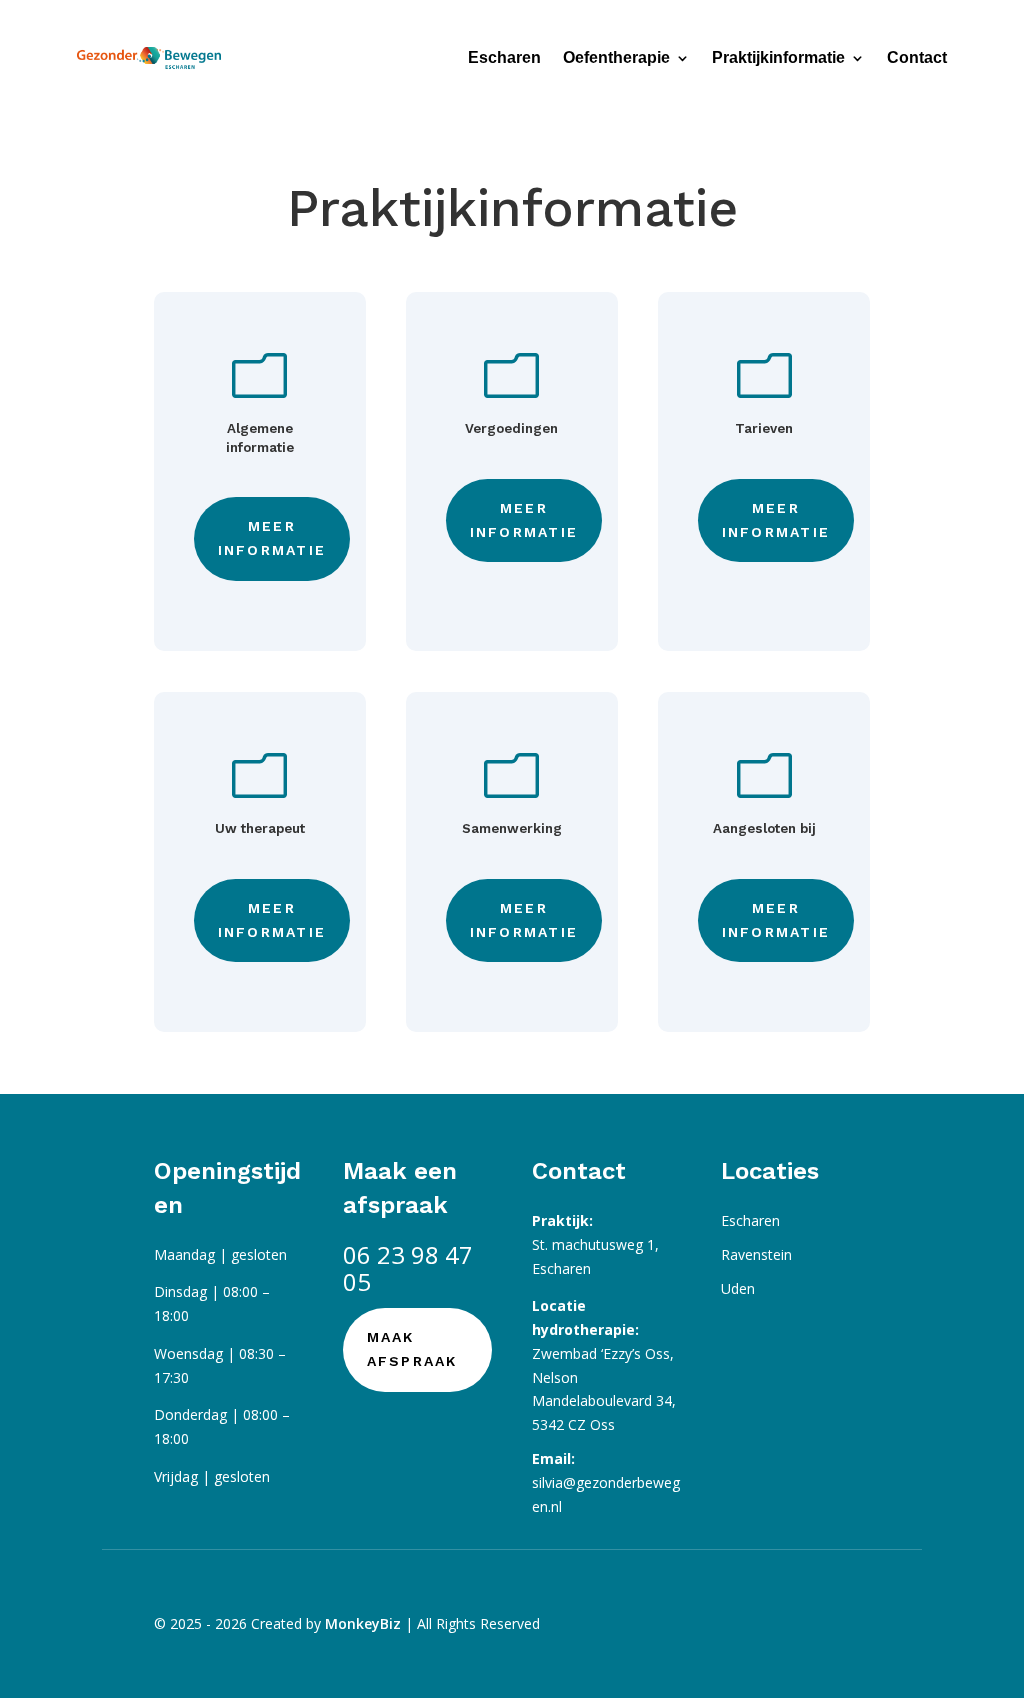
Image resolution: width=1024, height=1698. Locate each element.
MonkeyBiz (363, 1623)
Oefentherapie (616, 57)
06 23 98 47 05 (408, 1268)
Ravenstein (756, 1254)
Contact (917, 57)
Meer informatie (272, 538)
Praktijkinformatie (778, 57)
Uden (738, 1288)
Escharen (504, 57)
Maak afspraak (412, 1349)
